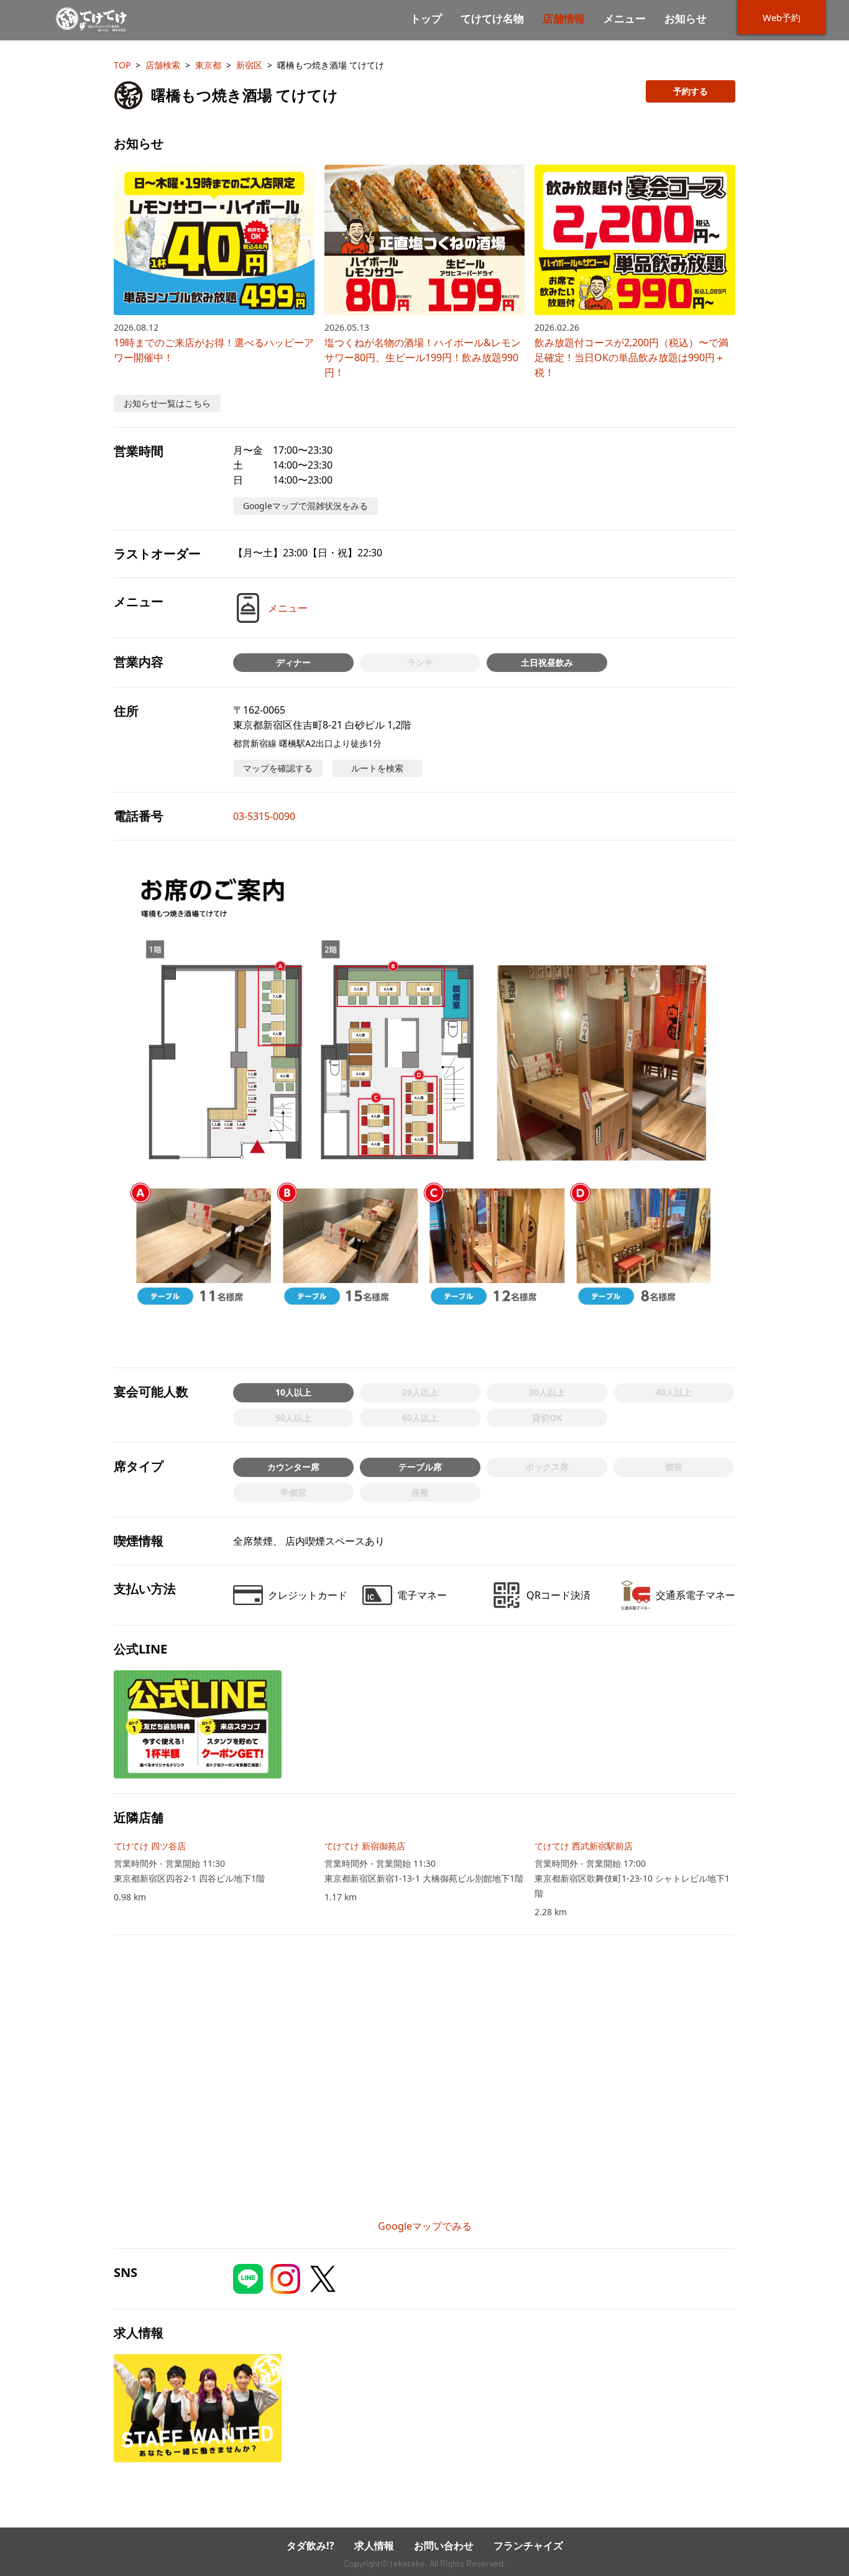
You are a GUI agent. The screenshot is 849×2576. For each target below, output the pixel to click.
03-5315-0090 (264, 816)
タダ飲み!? (310, 2546)
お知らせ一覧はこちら (167, 403)
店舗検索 (163, 65)
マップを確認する (278, 768)
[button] (424, 1104)
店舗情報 (564, 19)
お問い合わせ (444, 2546)
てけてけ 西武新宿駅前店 (584, 1846)
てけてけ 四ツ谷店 (150, 1846)
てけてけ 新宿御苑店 (365, 1846)
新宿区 (249, 65)
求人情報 (374, 2546)
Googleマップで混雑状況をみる (305, 506)
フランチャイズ (528, 2546)
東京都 (208, 65)
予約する (691, 91)
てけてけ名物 (492, 19)
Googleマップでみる (425, 2226)
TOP (122, 65)
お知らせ (686, 19)
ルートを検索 (377, 768)
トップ (426, 19)
